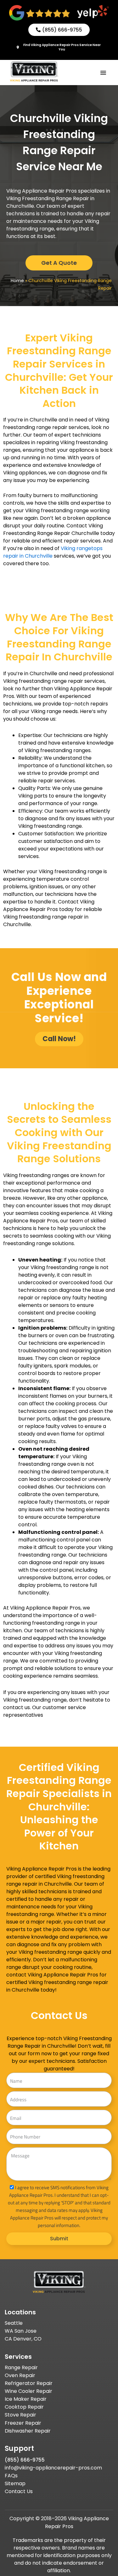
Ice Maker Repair (26, 2399)
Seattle (14, 2323)
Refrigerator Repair (29, 2383)
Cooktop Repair (24, 2407)
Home (17, 281)
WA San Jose (21, 2331)
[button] (103, 73)
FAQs (11, 2476)
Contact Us (19, 2491)
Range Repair (21, 2367)
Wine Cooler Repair (28, 2391)
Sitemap (15, 2483)
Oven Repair (20, 2375)
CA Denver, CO (23, 2339)
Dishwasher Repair (28, 2431)
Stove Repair (20, 2415)
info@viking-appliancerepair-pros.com (53, 2468)
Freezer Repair (23, 2423)
